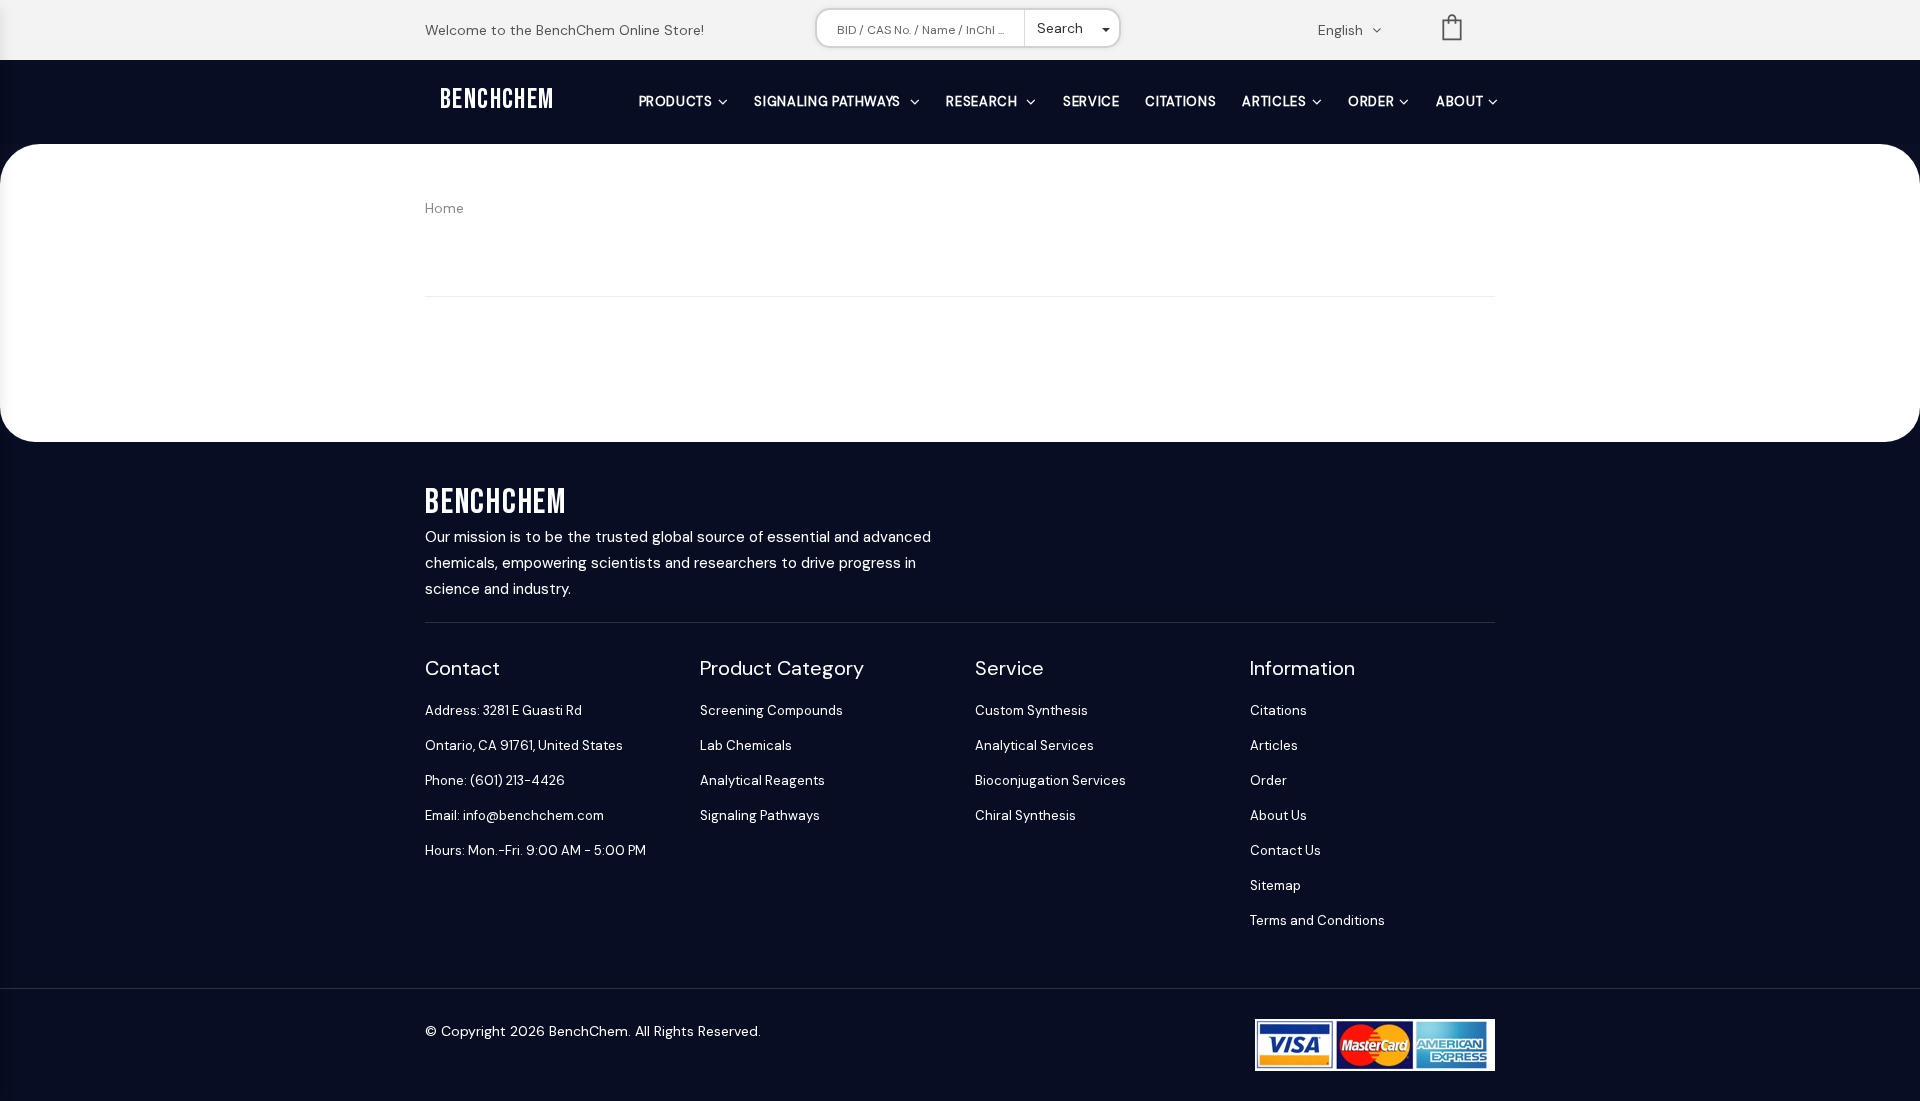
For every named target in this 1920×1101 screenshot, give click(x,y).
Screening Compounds (771, 710)
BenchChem (497, 99)
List (1452, 31)
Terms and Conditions (1317, 920)
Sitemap (1275, 885)
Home (444, 208)
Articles (1274, 101)
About (1459, 101)
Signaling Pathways (829, 101)
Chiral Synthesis (1025, 815)
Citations (1180, 101)
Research (983, 101)
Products (676, 101)
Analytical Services (1034, 745)
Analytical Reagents (762, 780)
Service (1091, 101)
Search (1060, 28)
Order (1371, 101)
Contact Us (1285, 850)
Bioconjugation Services (1050, 780)
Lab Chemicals (746, 745)
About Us (1278, 815)
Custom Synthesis (1031, 710)
